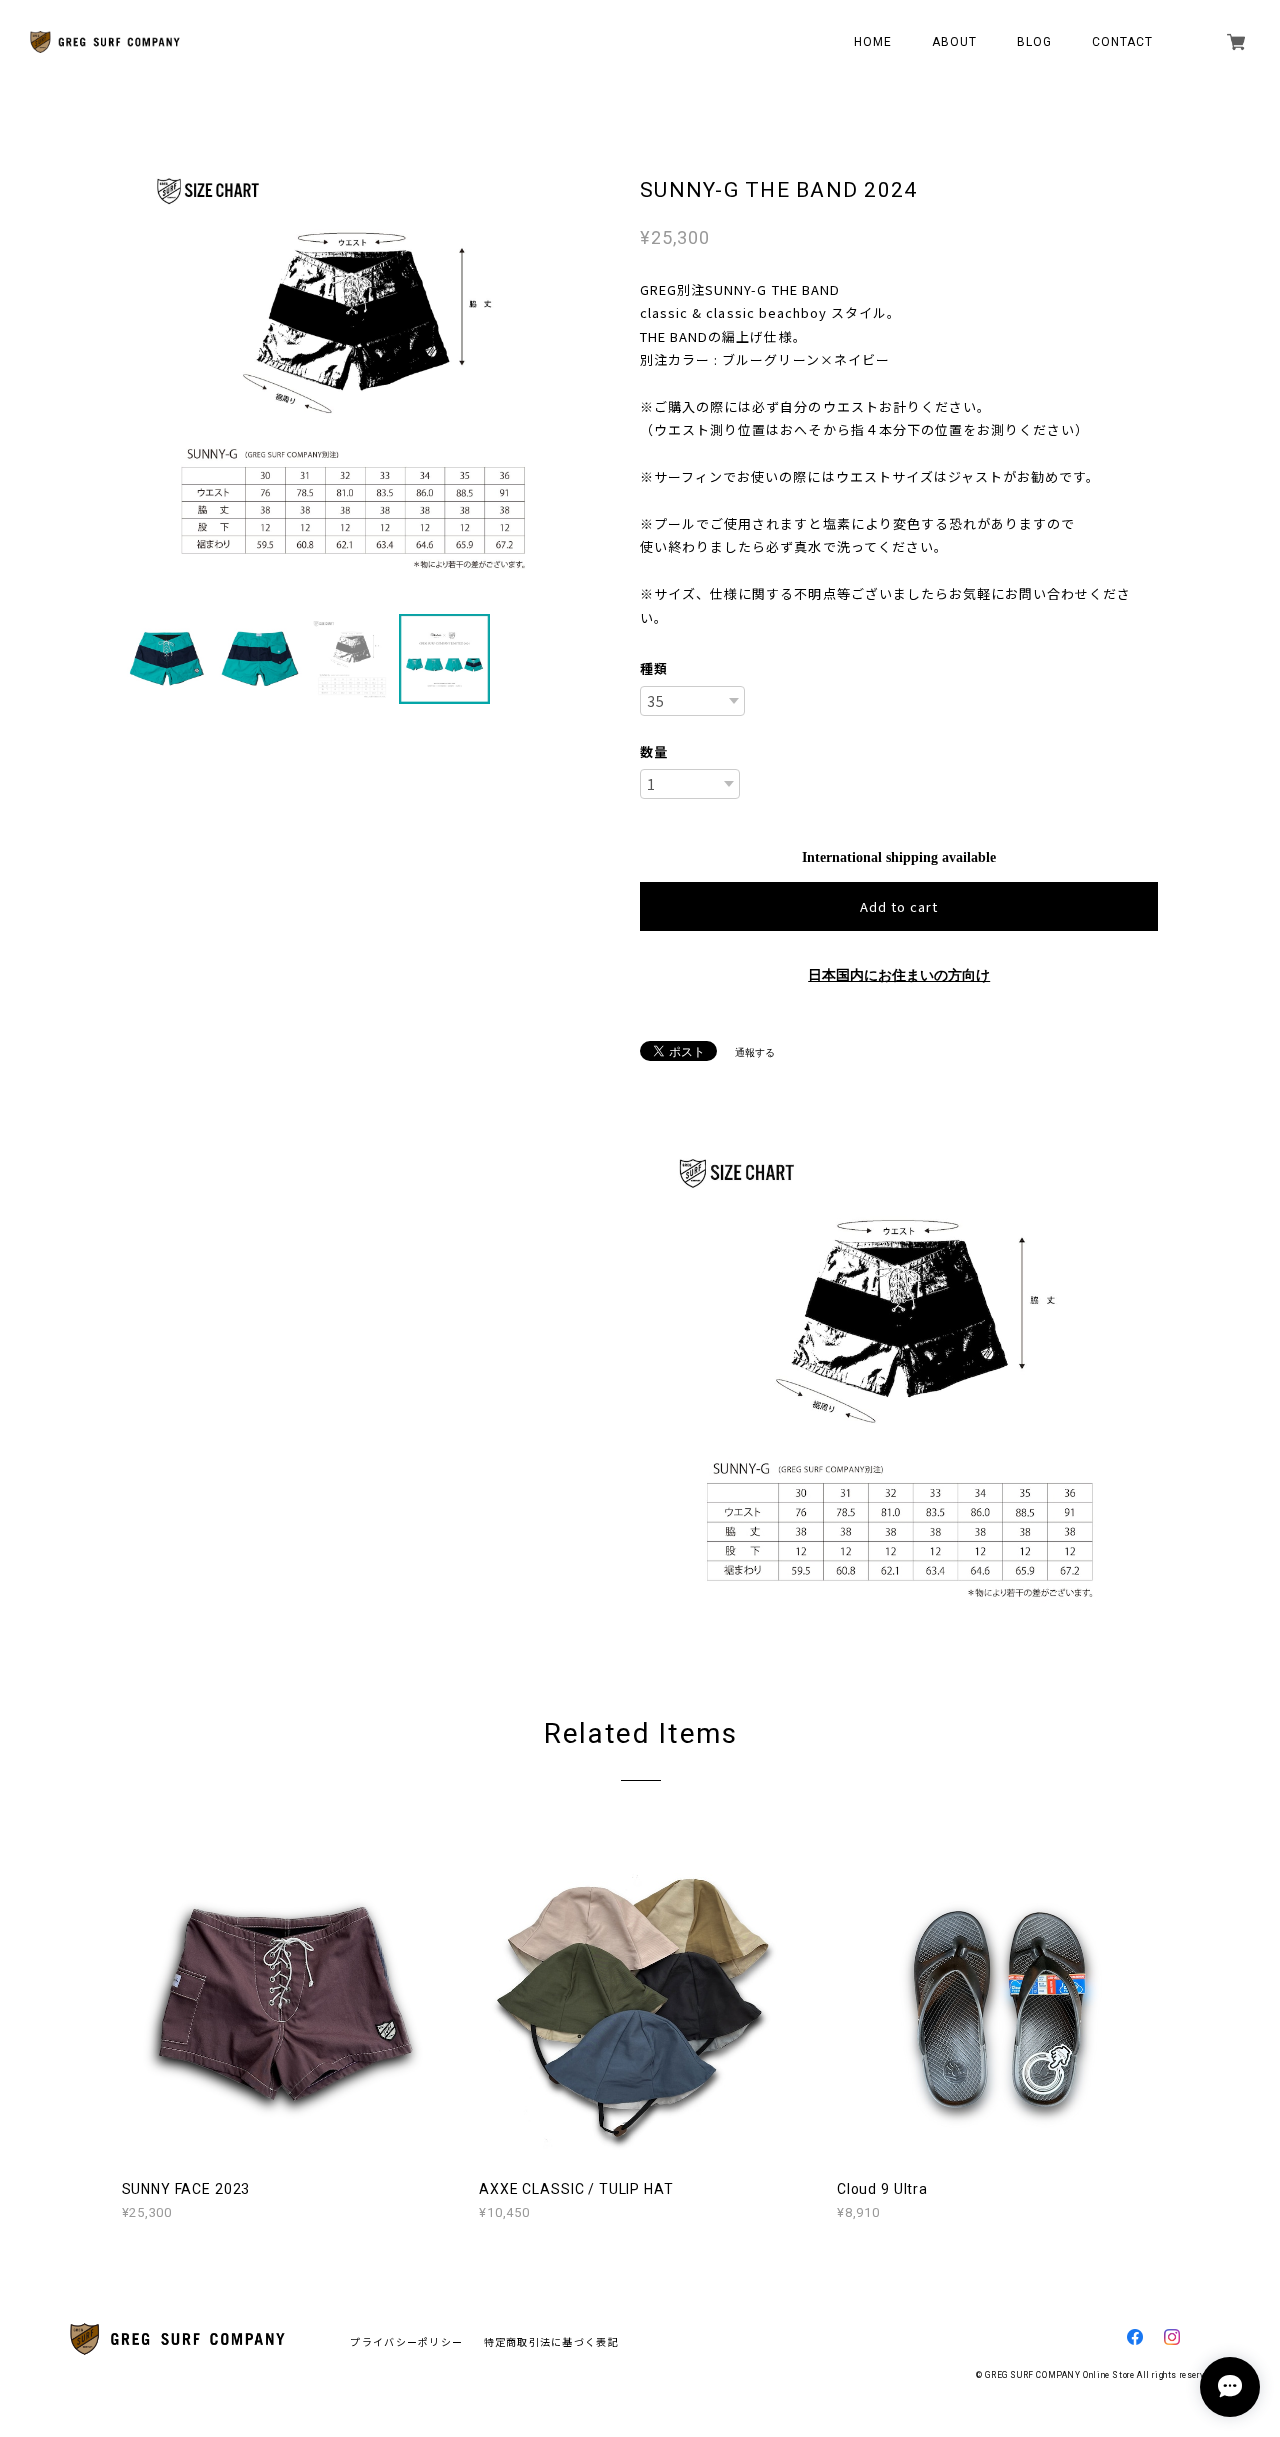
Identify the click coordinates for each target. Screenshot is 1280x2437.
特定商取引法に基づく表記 (551, 2341)
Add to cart (899, 906)
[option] (352, 371)
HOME (873, 42)
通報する (755, 1052)
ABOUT (954, 42)
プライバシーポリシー (406, 2341)
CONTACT (1123, 42)
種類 (654, 668)
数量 (654, 751)
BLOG (1034, 42)
